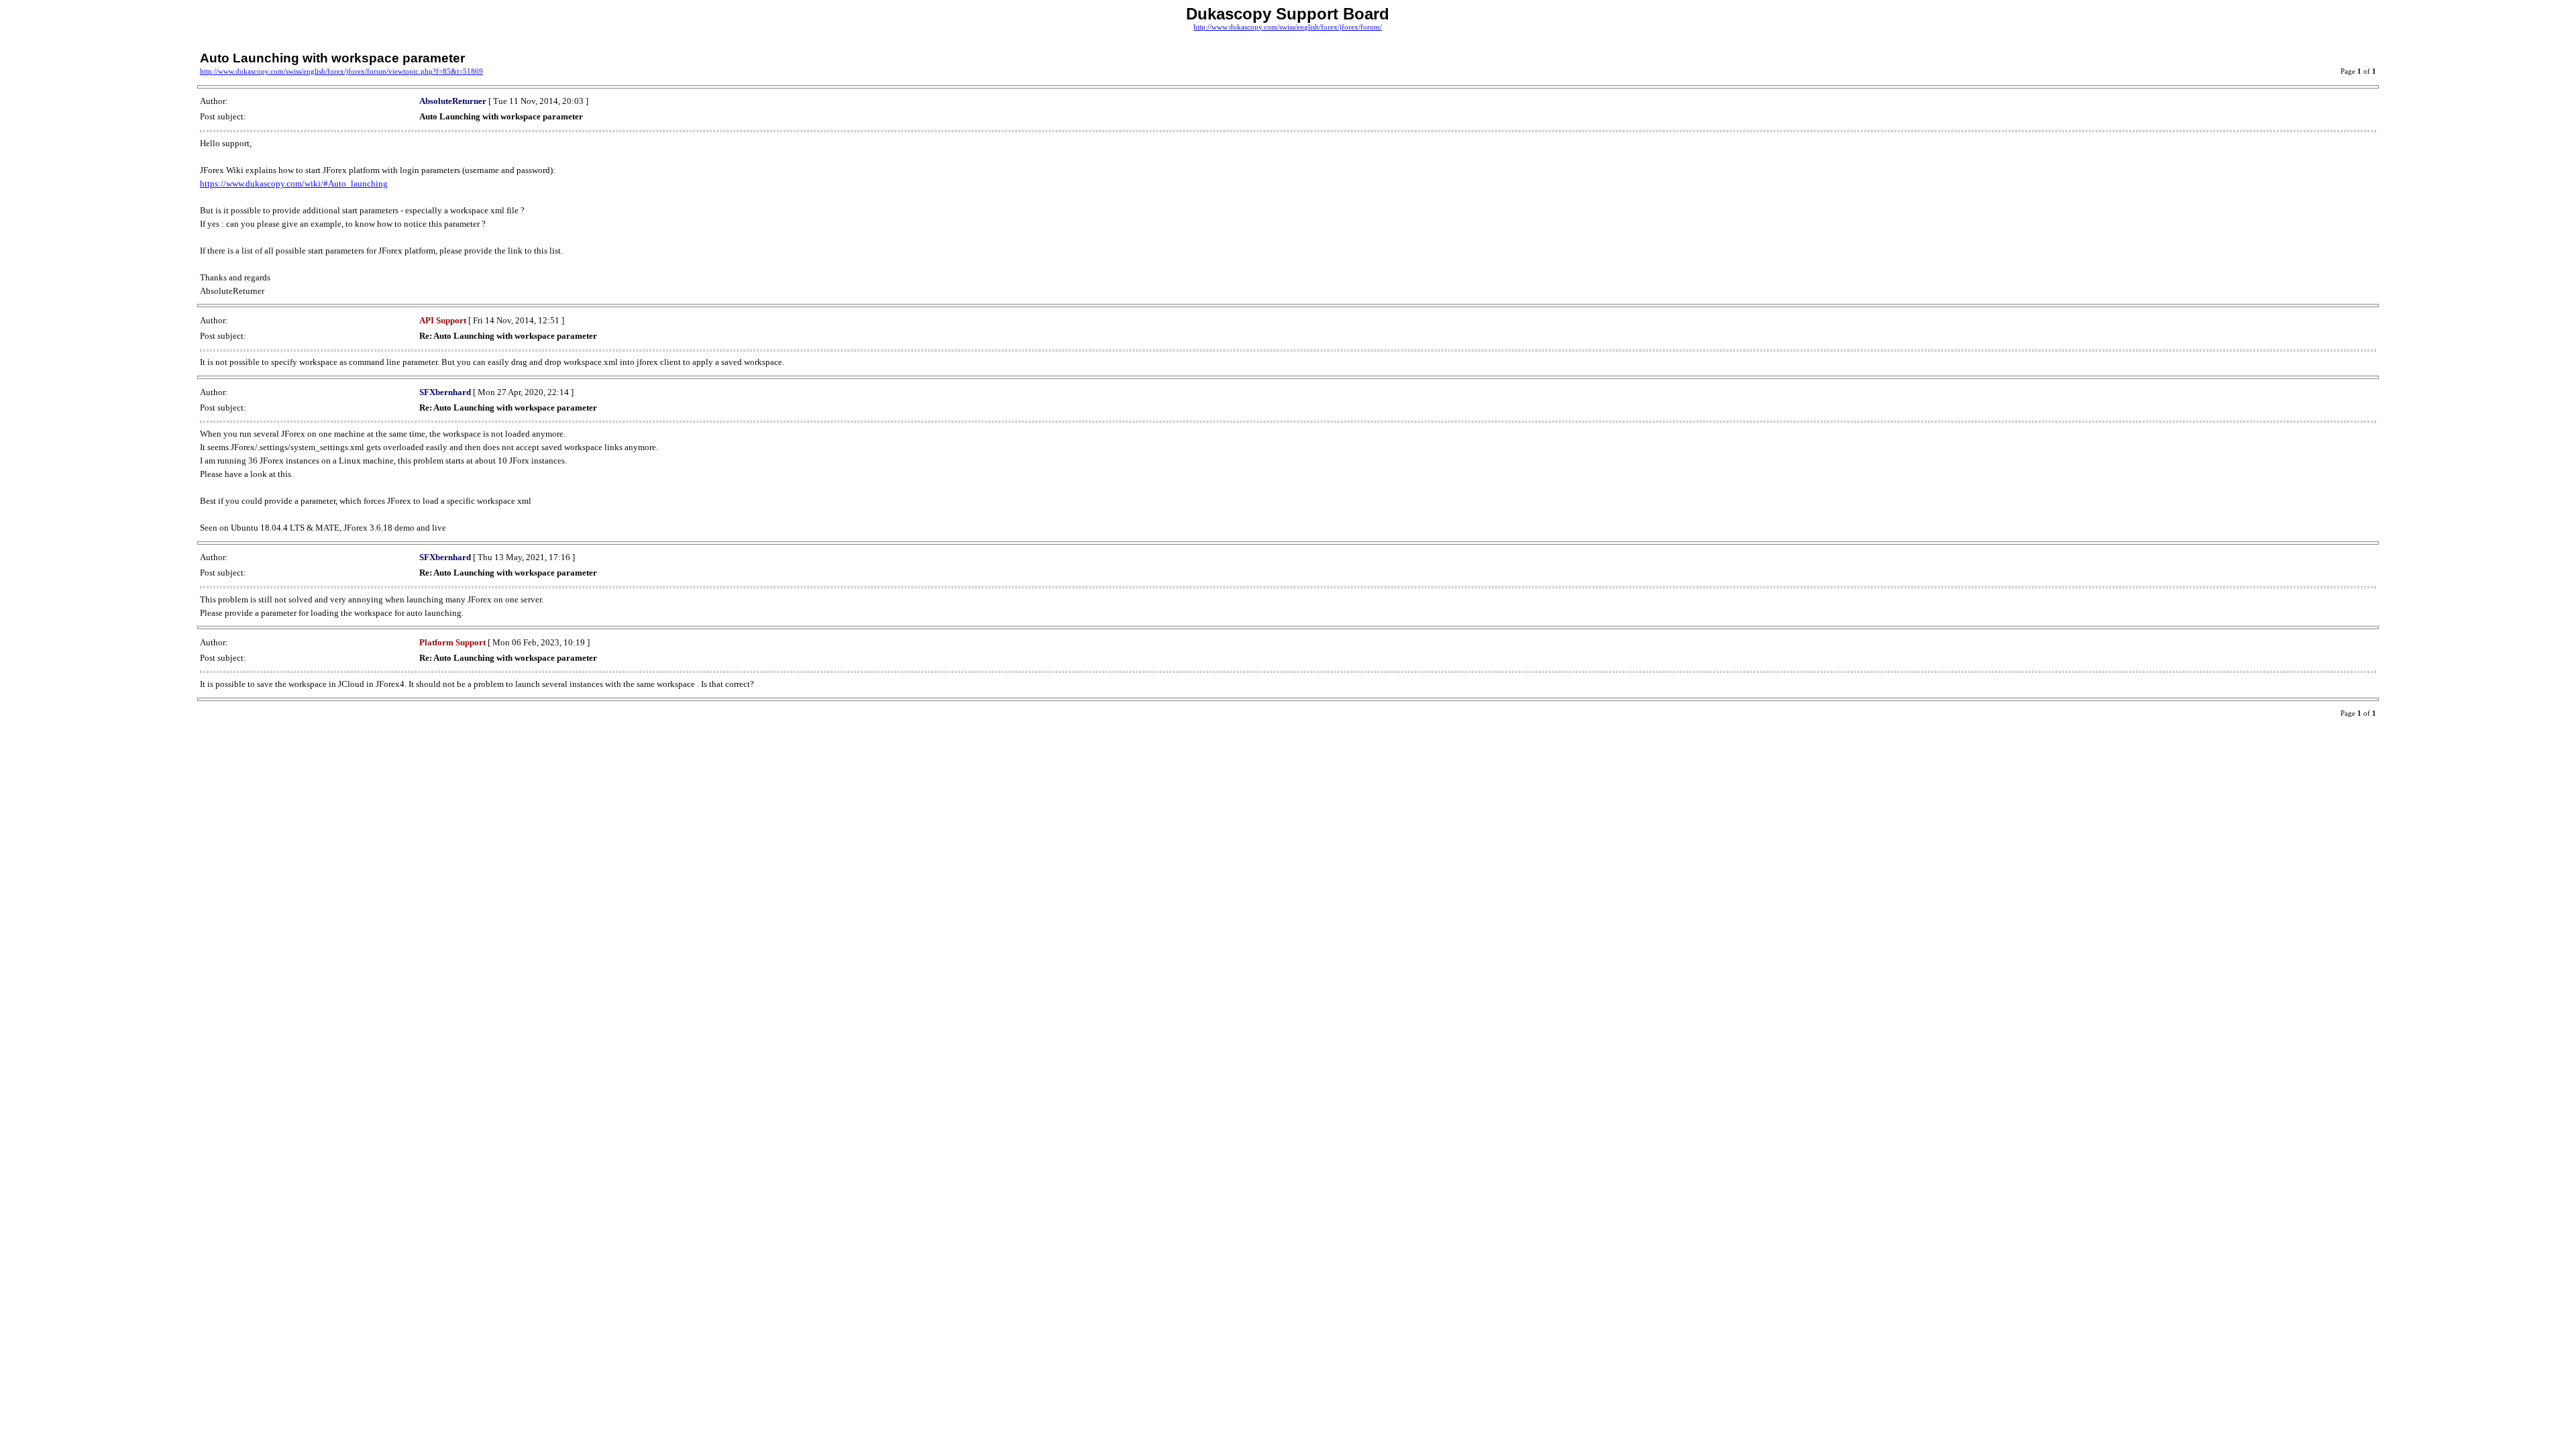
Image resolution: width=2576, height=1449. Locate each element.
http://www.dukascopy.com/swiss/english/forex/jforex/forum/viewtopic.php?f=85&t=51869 (341, 71)
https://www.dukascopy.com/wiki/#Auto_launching (294, 183)
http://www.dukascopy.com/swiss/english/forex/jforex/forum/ (1288, 27)
